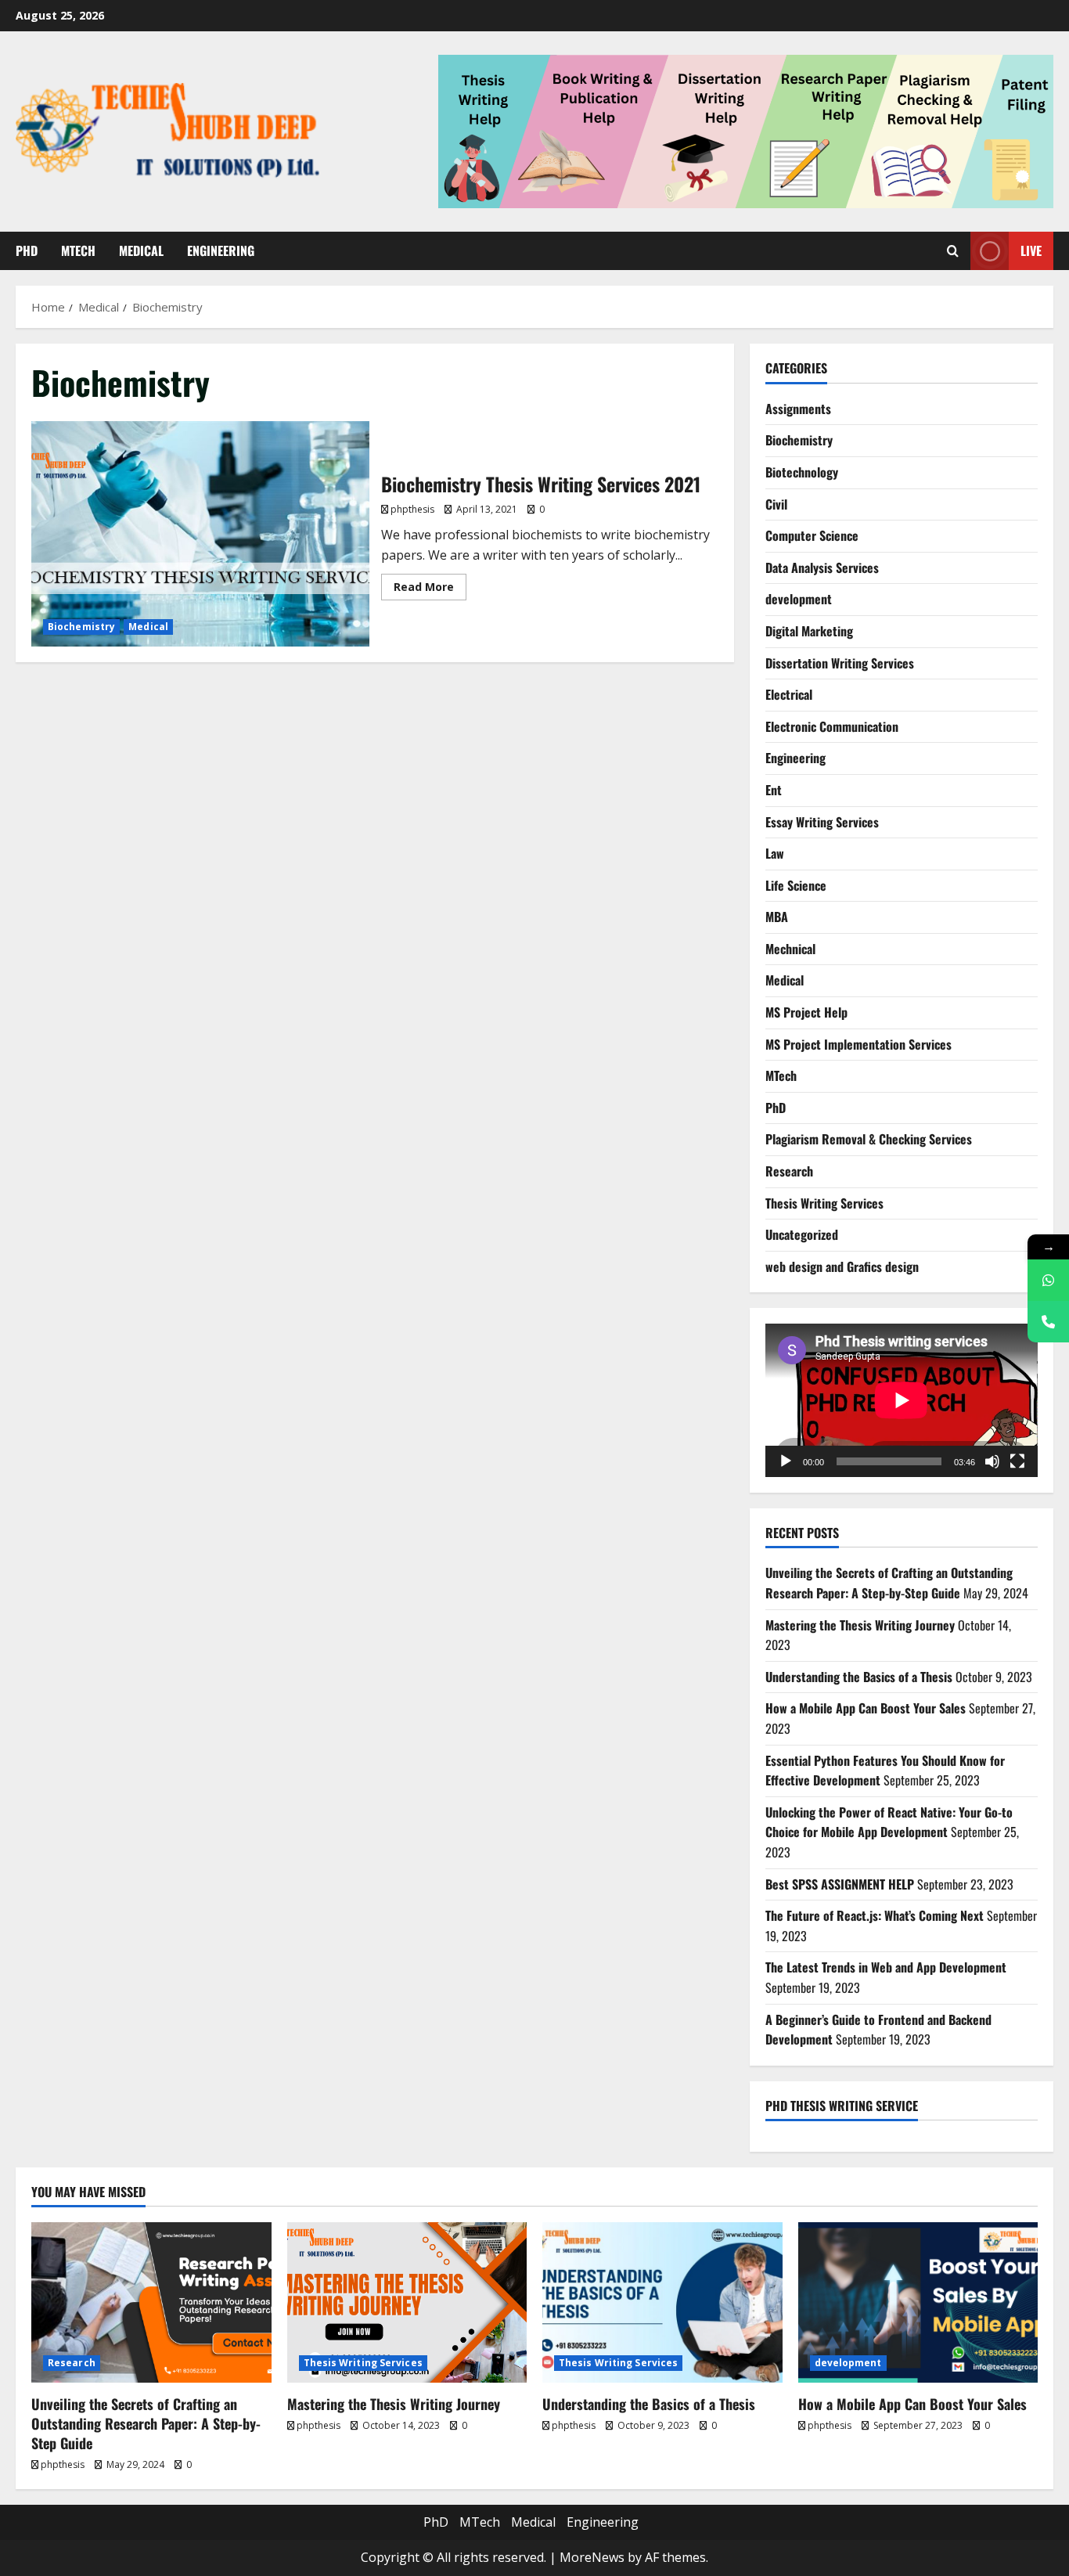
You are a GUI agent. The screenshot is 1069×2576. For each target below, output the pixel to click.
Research (789, 1171)
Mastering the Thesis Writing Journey (860, 1625)
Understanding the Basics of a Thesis (859, 1677)
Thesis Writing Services (824, 1203)
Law (775, 853)
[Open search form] (953, 251)
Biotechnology (802, 472)
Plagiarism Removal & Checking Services (869, 1139)
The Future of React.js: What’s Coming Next (875, 1915)
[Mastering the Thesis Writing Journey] (407, 2302)
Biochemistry (81, 627)
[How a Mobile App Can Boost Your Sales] (918, 2302)
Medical (141, 250)
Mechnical (790, 949)
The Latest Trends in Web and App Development (886, 1967)
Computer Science (812, 535)
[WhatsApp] (1048, 1280)
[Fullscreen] (1017, 1461)
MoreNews (592, 2557)
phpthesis (412, 509)
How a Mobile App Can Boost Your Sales (866, 1708)
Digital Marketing (809, 631)
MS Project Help (806, 1012)
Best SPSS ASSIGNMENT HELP (840, 1884)
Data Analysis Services (822, 567)
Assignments (798, 409)
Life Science (796, 885)
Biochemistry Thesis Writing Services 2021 (200, 534)
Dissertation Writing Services (840, 663)
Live (1031, 250)
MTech (78, 250)
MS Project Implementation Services (858, 1044)
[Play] (786, 1461)
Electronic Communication (832, 726)
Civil (776, 504)
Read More (430, 584)
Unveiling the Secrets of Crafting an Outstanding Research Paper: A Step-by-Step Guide (889, 1583)
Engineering (221, 250)
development (799, 599)
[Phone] (1048, 1322)
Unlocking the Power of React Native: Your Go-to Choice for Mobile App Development (889, 1822)
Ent (774, 790)
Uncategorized (802, 1234)
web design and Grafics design (842, 1266)
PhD (27, 250)
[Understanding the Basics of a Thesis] (662, 2302)
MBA (777, 917)
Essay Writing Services (822, 822)
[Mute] (992, 1461)
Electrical (789, 694)
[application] (902, 1400)
